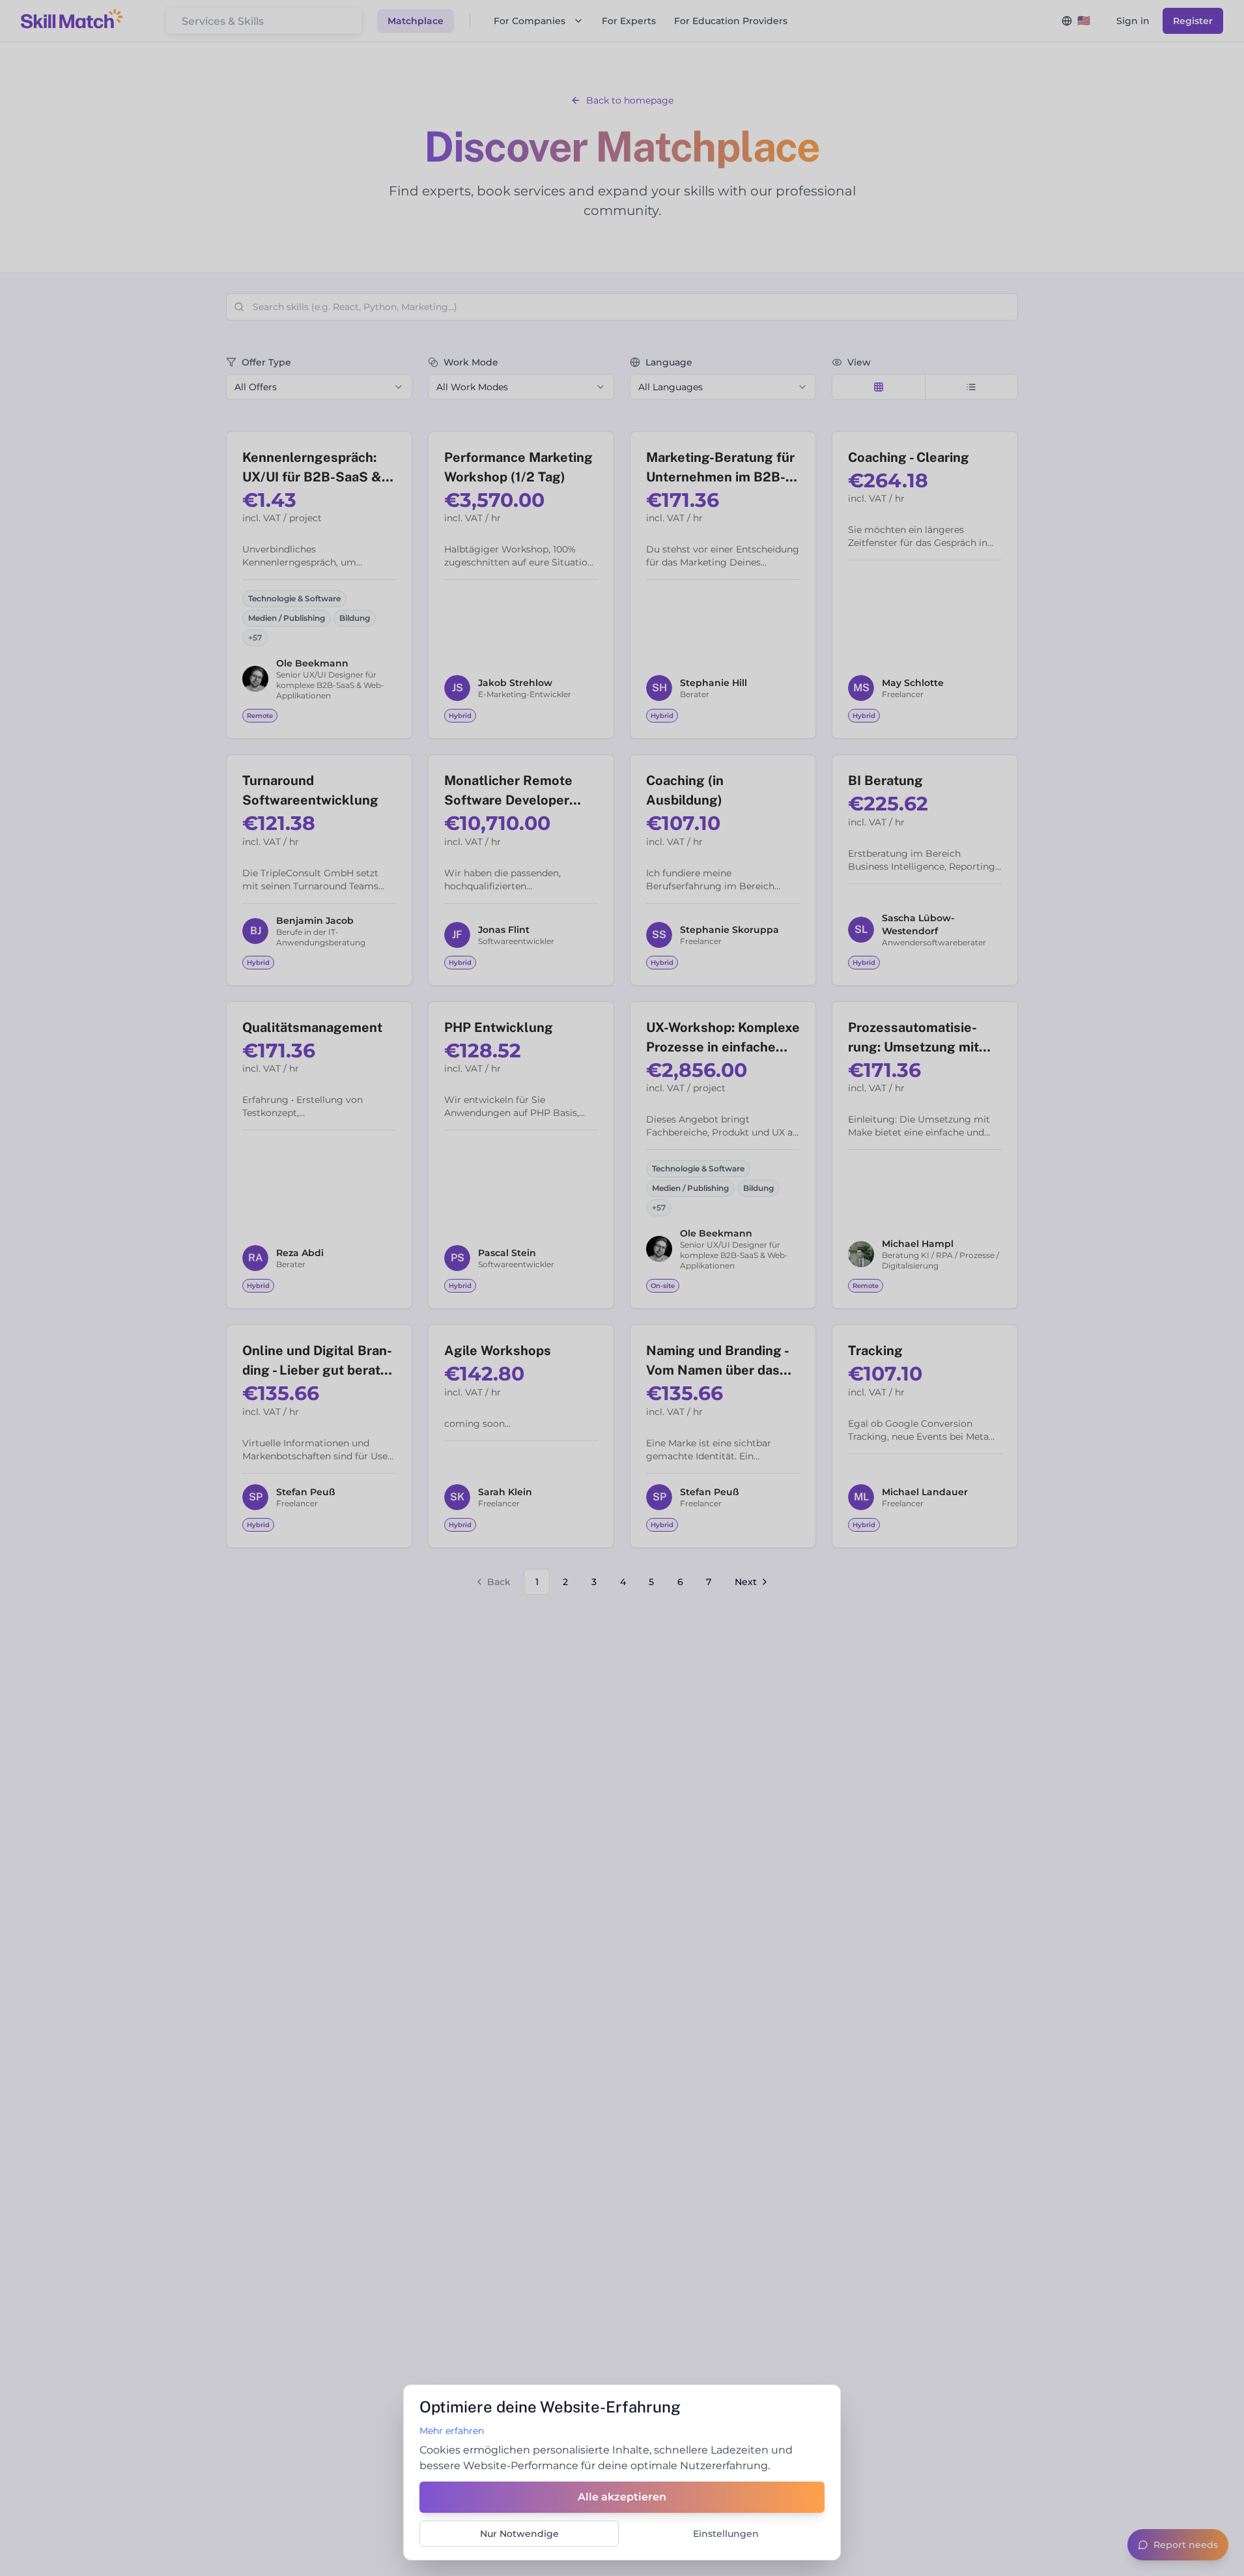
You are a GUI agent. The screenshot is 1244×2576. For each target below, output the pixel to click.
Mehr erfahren (452, 2431)
